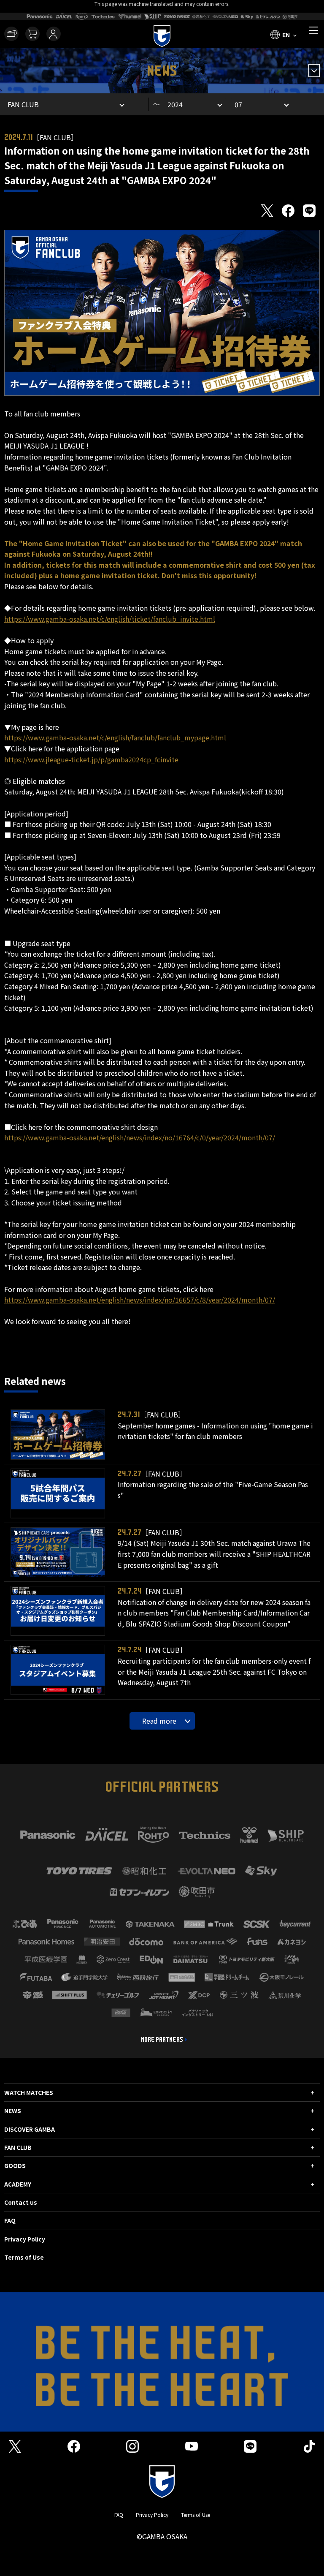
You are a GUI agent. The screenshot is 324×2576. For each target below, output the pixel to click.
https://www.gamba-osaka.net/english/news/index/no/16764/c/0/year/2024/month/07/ (140, 1137)
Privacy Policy (25, 2239)
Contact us (21, 2202)
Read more (159, 1721)
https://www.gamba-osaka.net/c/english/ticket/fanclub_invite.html (110, 619)
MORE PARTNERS (162, 2040)
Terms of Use (24, 2257)
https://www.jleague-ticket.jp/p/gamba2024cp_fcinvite (91, 759)
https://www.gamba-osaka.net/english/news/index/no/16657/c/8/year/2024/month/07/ (140, 1300)
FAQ (10, 2220)
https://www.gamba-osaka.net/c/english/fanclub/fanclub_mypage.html (115, 737)
